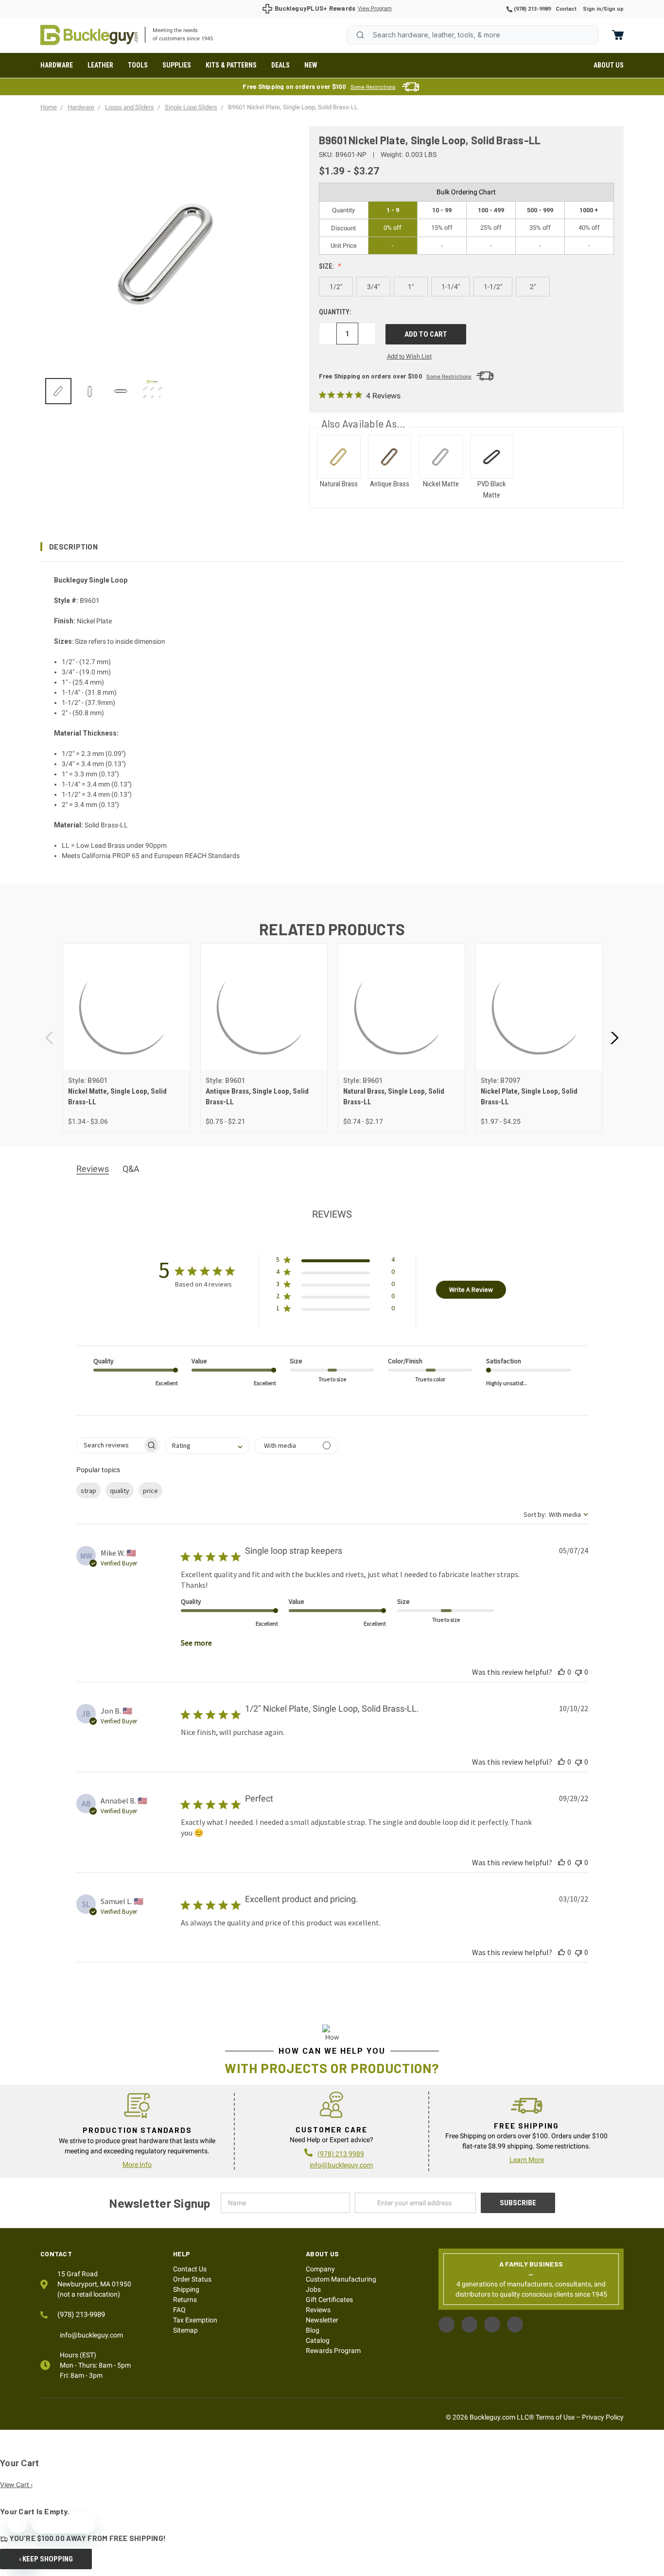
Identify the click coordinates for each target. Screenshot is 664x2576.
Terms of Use (555, 2417)
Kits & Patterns (231, 65)
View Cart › (16, 2485)
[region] (168, 391)
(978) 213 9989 (341, 2154)
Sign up (613, 9)
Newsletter (322, 2320)
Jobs (313, 2289)
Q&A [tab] (131, 1169)
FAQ (179, 2310)
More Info (137, 2164)
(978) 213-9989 (532, 9)
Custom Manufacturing (341, 2279)
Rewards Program (333, 2351)
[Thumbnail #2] (121, 391)
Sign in (592, 9)
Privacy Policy (603, 2417)
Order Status (192, 2279)
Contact (566, 9)
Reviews (318, 2310)
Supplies (177, 65)
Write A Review (471, 1289)
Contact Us (190, 2269)
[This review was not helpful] (578, 1672)
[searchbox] (110, 1445)
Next (614, 1038)
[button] (332, 547)
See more (196, 1643)
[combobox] (472, 35)
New (311, 65)
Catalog (318, 2340)
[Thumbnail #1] (89, 391)
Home (89, 35)
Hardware (57, 65)
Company (320, 2269)
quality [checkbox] (120, 1491)
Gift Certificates (329, 2300)
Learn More (527, 2160)
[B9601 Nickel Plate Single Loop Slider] (58, 391)
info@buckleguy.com (341, 2165)
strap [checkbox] (88, 1491)
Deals (280, 65)
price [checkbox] (150, 1491)
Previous (50, 1038)
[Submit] (360, 35)
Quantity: (335, 312)
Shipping (186, 2289)
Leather (100, 65)
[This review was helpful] (561, 1672)
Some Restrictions (373, 87)
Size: (327, 266)
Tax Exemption (195, 2320)
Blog (313, 2330)
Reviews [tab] (93, 1169)
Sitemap (185, 2330)
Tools (138, 65)
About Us (609, 65)
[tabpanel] (126, 1038)
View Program (375, 9)
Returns (185, 2300)
